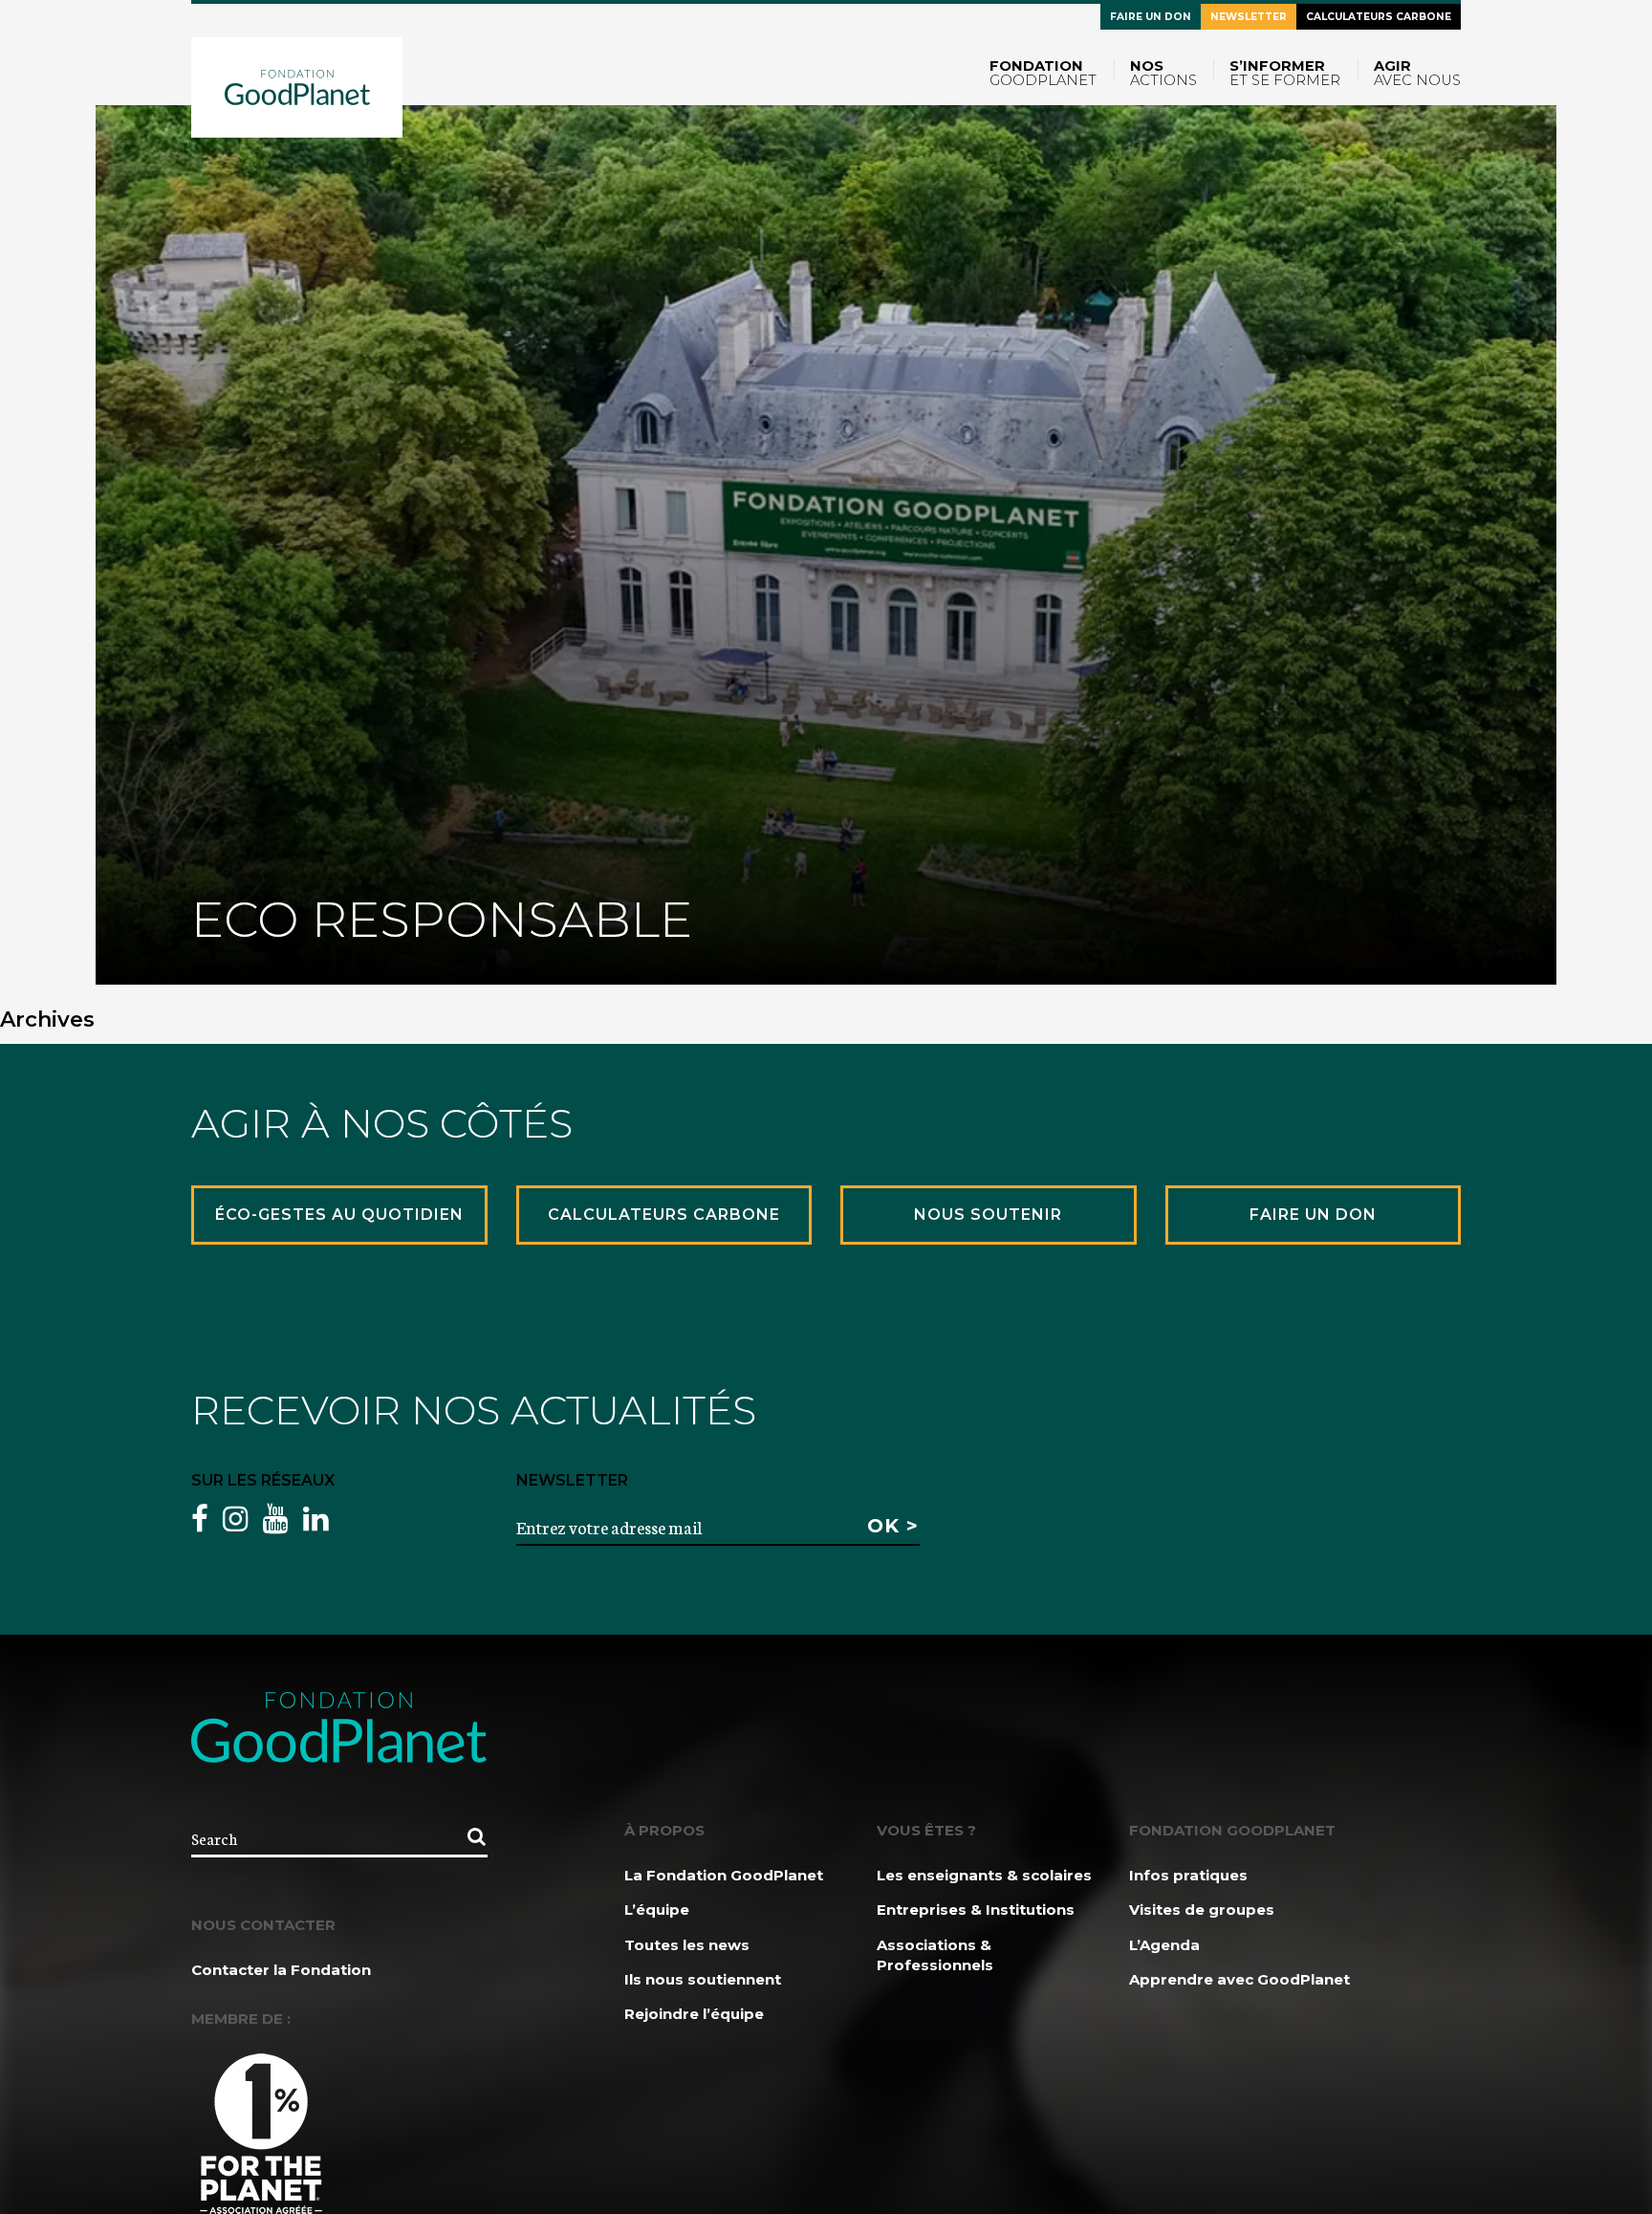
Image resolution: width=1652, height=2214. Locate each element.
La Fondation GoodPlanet (724, 1875)
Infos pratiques (1188, 1875)
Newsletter (1249, 17)
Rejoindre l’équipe (694, 2014)
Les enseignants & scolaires (984, 1875)
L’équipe (657, 1910)
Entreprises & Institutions (976, 1910)
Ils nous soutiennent (703, 1979)
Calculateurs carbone (1379, 17)
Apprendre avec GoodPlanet (1239, 1979)
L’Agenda (1164, 1945)
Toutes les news (687, 1945)
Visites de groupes (1202, 1910)
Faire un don (1151, 17)
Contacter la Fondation (281, 1970)
